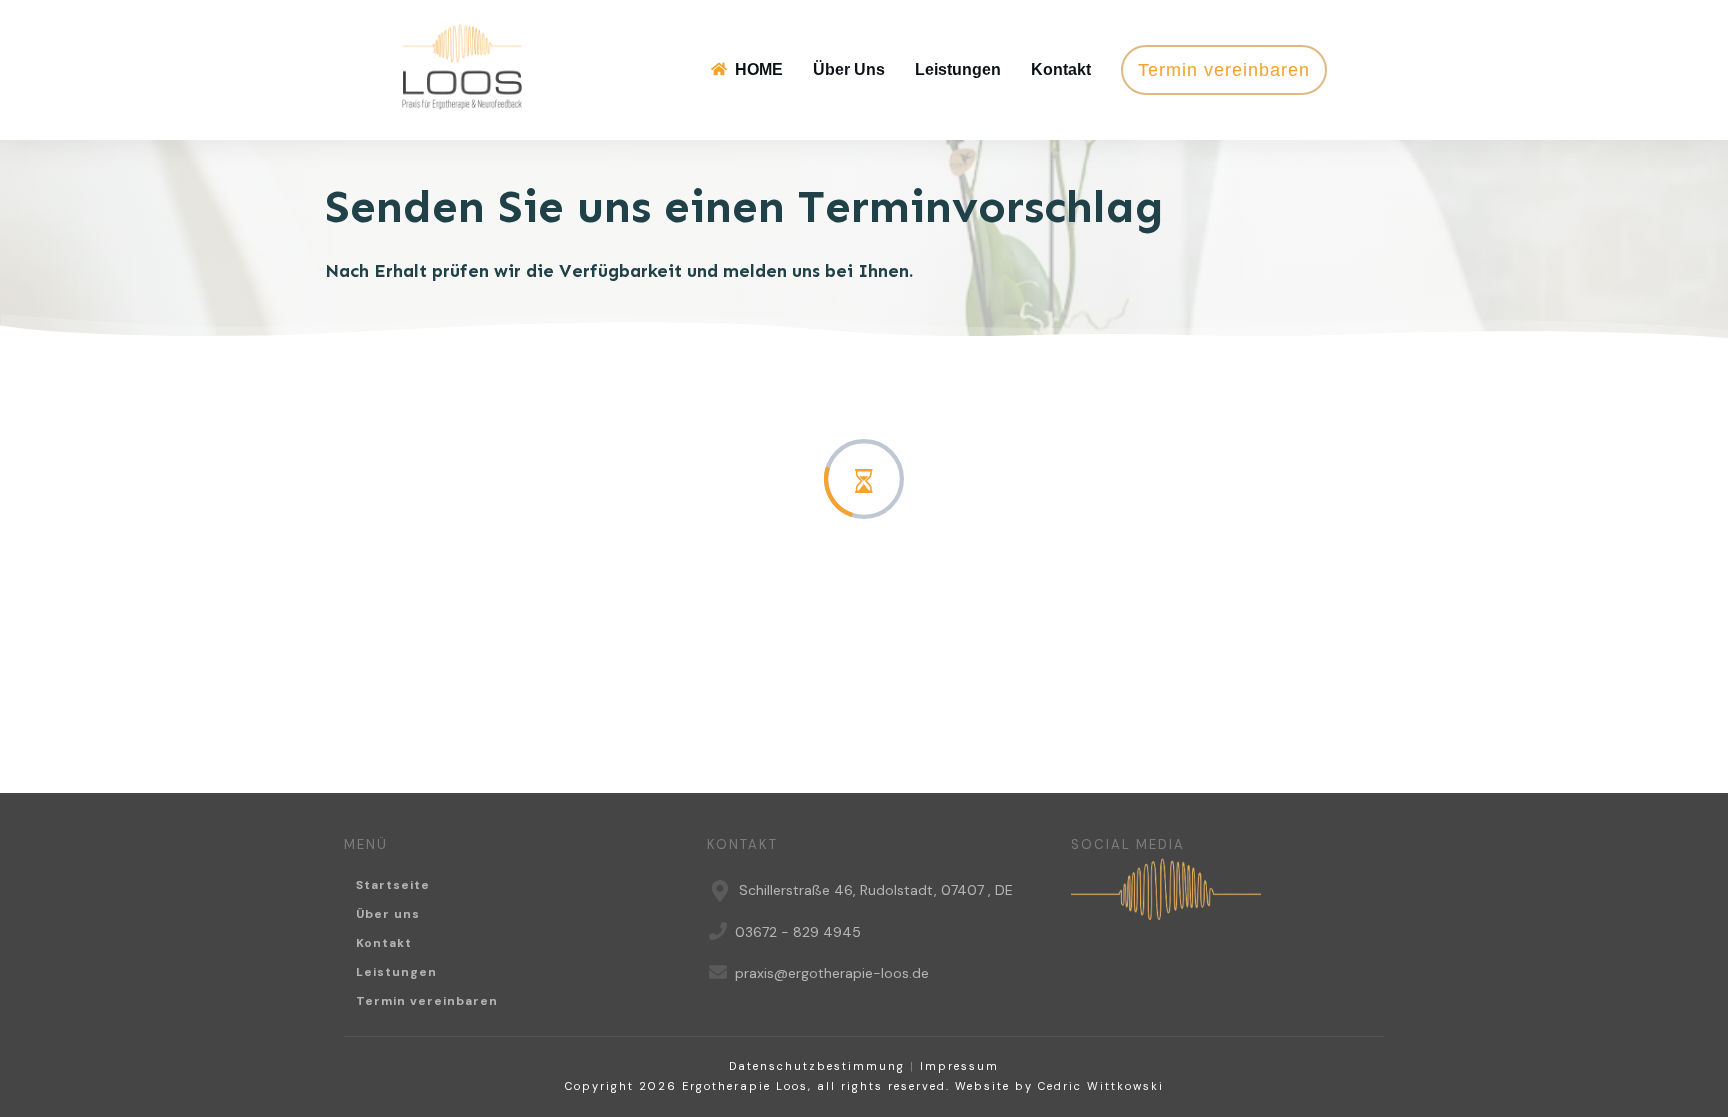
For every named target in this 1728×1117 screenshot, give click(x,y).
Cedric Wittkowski (1101, 1086)
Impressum (959, 1066)
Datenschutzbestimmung (817, 1066)
